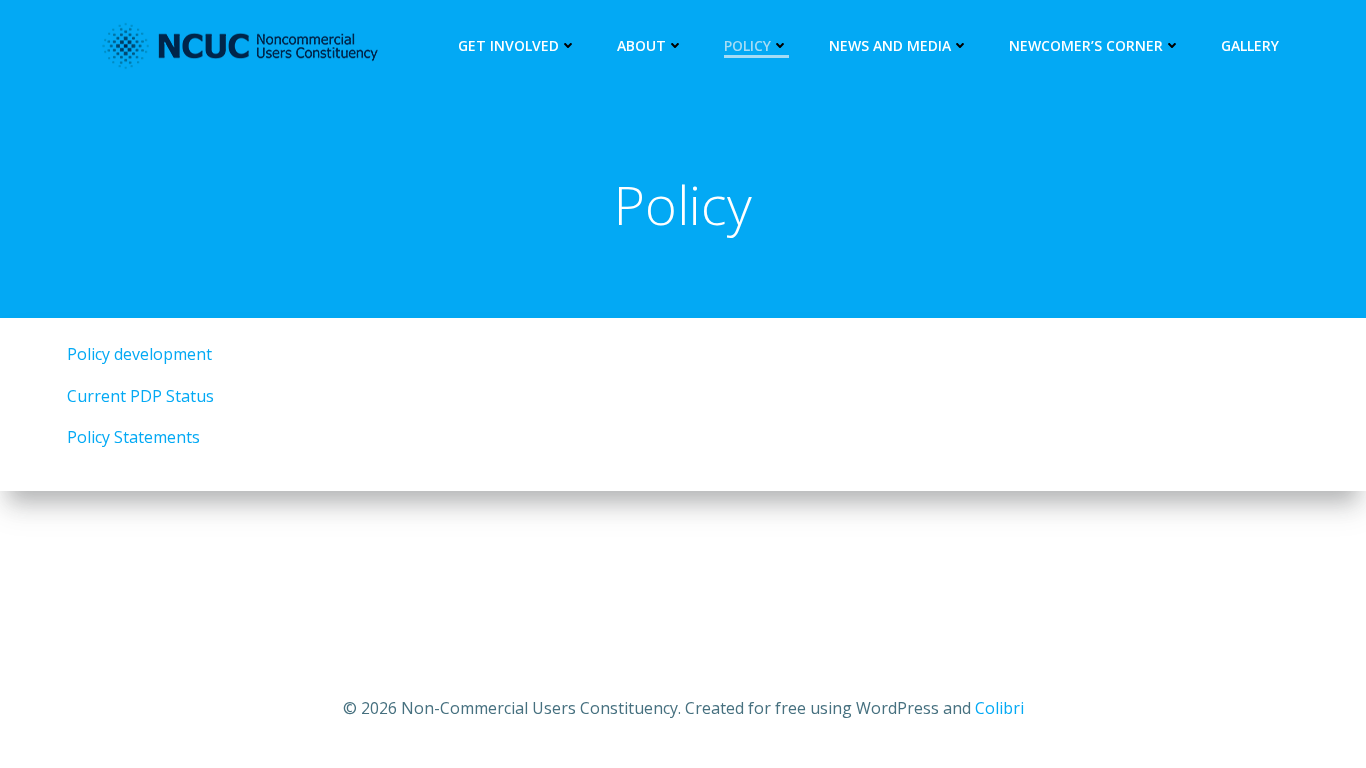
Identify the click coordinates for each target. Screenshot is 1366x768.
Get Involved (508, 45)
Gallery (1250, 45)
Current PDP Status (140, 396)
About (641, 45)
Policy (747, 45)
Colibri (999, 708)
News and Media (890, 45)
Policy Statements (133, 437)
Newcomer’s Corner (1086, 45)
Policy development (139, 354)
